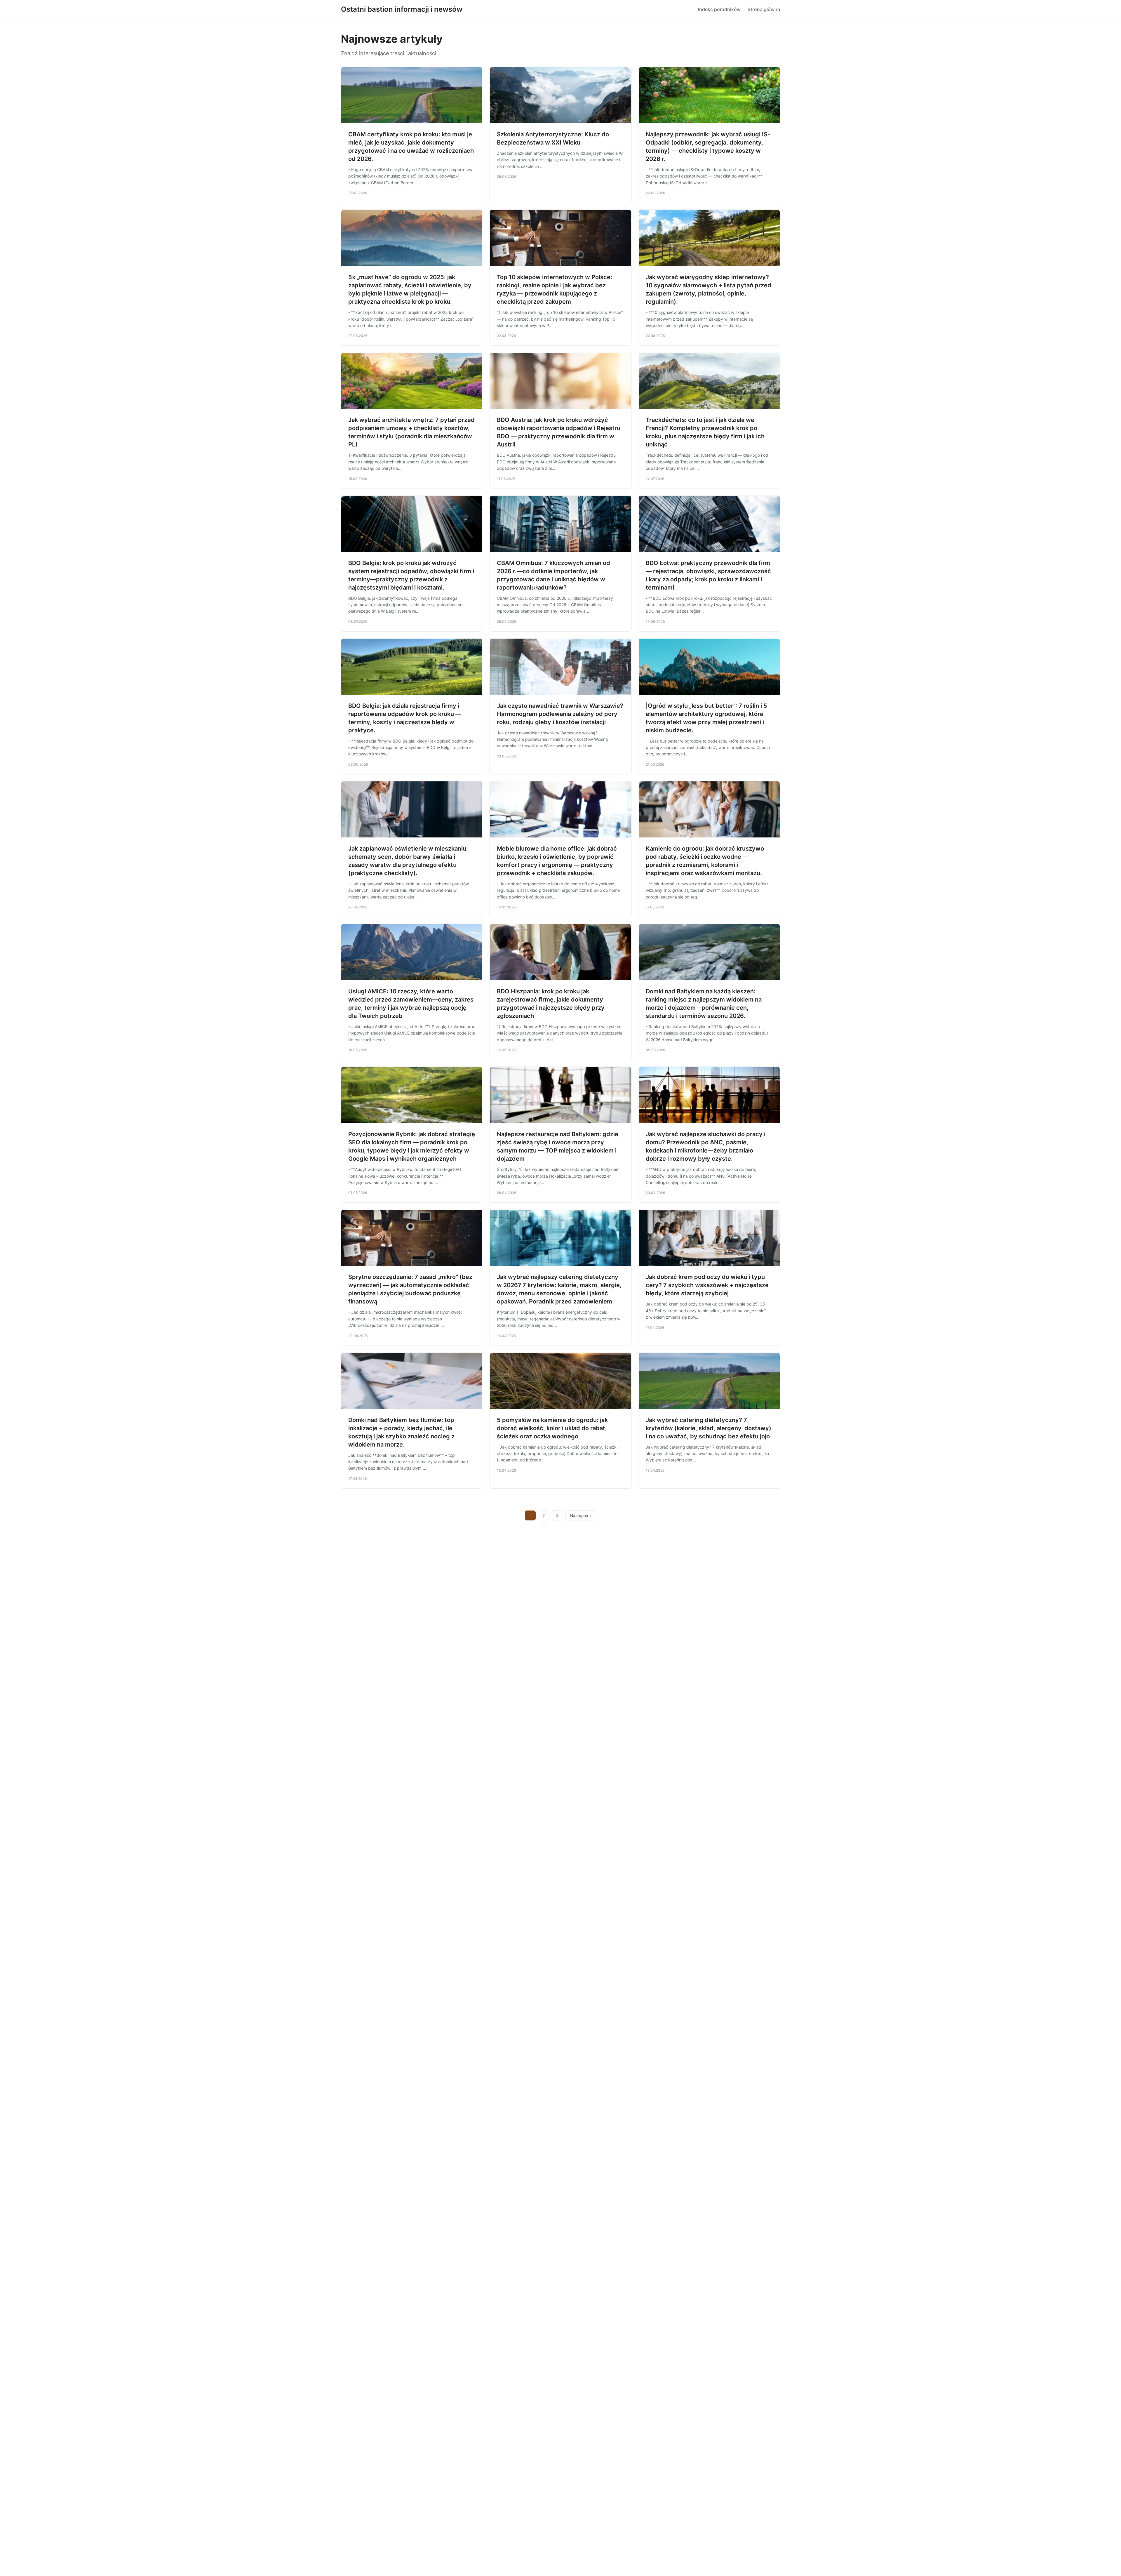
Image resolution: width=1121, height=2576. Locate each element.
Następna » (581, 1515)
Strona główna (764, 9)
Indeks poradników (719, 9)
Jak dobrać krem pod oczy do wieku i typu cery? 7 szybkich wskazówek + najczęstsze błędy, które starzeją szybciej (707, 1285)
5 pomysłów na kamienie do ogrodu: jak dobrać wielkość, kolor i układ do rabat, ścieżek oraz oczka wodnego (552, 1428)
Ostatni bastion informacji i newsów (402, 9)
